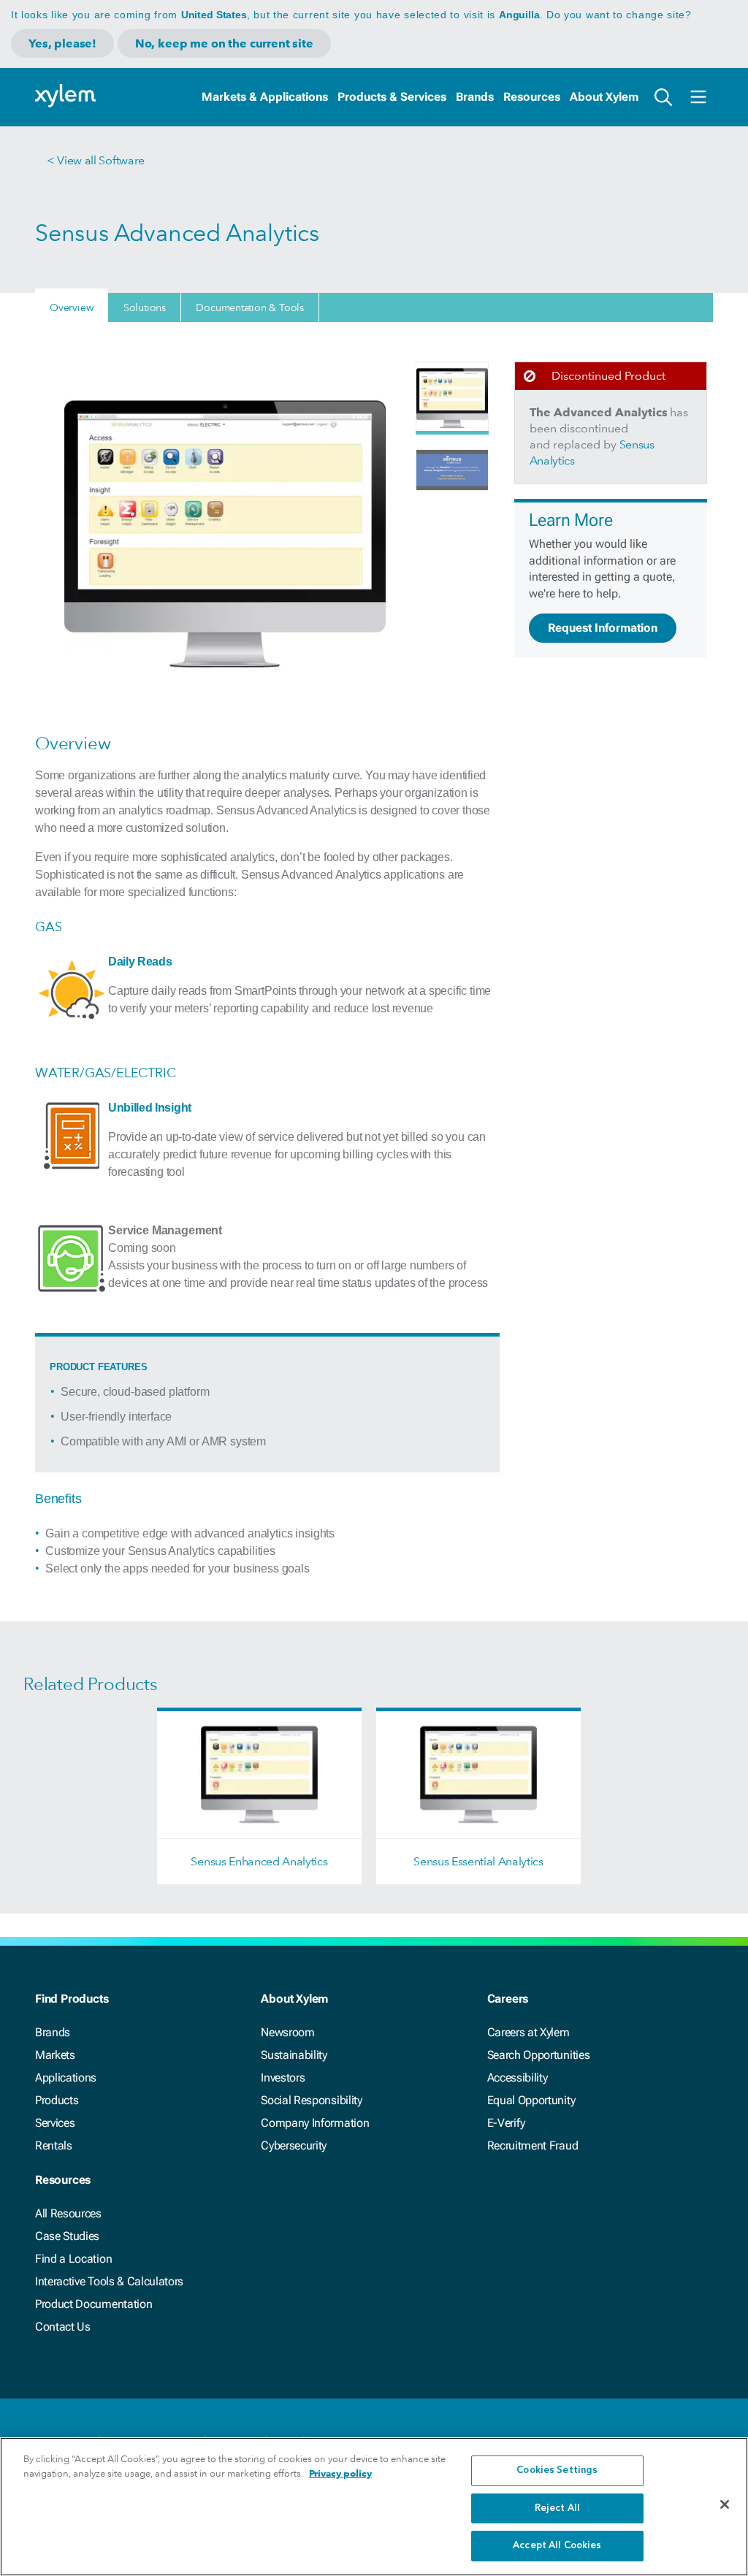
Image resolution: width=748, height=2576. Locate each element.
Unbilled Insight (150, 1108)
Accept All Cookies (557, 2546)
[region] (374, 2507)
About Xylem (604, 97)
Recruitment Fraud (533, 2145)
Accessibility (518, 2078)
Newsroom (287, 2032)
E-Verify (506, 2123)
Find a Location (73, 2259)
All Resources (68, 2213)
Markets (55, 2055)
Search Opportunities (539, 2055)
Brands (475, 97)
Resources (532, 97)
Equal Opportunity (531, 2100)
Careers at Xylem (528, 2032)
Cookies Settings (557, 2470)
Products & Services (392, 97)
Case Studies (67, 2236)
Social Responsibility (311, 2100)
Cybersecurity (294, 2145)
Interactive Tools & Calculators (109, 2281)
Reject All (557, 2508)
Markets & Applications (265, 97)
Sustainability (294, 2055)
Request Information (603, 628)
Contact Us (63, 2327)
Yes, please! (62, 43)
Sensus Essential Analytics (478, 1861)
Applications (66, 2078)
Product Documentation (93, 2304)
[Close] (725, 2504)
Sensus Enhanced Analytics (259, 1861)
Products (57, 2100)
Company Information (315, 2123)
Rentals (54, 2145)
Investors (283, 2078)
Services (55, 2123)
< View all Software (96, 160)
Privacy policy (340, 2473)
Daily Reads (140, 962)
